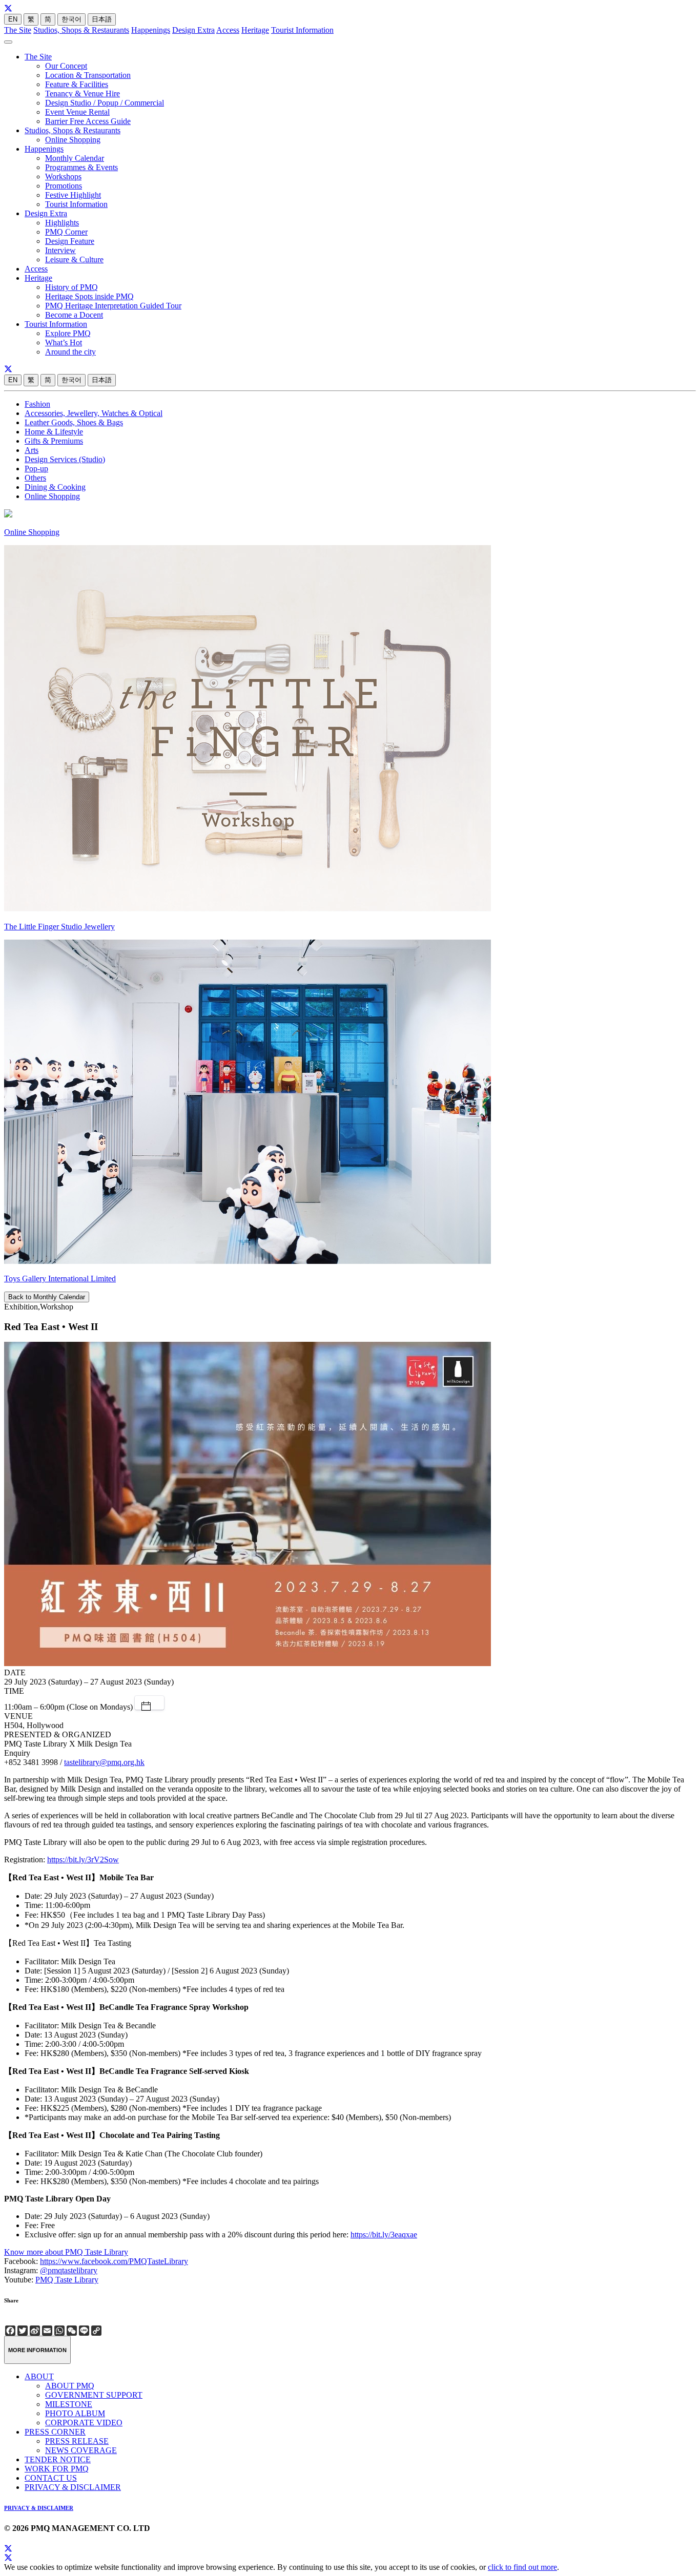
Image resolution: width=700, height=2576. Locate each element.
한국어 (71, 19)
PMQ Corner (66, 232)
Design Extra (193, 30)
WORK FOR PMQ (57, 2469)
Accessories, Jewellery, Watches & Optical (94, 413)
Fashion (37, 404)
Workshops (63, 176)
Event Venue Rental (77, 112)
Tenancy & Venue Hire (83, 94)
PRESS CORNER (55, 2432)
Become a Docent (74, 315)
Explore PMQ (68, 333)
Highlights (62, 223)
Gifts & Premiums (54, 441)
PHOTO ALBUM (75, 2413)
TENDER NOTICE (58, 2459)
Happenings (151, 30)
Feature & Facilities (77, 84)
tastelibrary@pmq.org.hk (104, 1762)
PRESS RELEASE (77, 2441)
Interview (60, 250)
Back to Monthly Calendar (47, 1297)
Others (35, 478)
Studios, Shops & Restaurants (81, 30)
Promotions (64, 186)
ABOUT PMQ (70, 2386)
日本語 (102, 19)
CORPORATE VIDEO (84, 2423)
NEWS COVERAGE (81, 2450)
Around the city (70, 352)
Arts (32, 450)
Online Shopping (73, 140)
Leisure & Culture (74, 259)
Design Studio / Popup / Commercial (105, 103)
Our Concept (66, 66)
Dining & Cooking (55, 487)
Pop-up (36, 469)
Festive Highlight (73, 195)
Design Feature (70, 241)
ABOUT (39, 2376)
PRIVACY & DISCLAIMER (73, 2487)
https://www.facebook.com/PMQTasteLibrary (114, 2261)
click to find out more (522, 2567)
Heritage (255, 30)
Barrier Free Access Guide (88, 121)
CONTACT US (51, 2478)
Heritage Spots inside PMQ (89, 296)
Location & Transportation (88, 75)
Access (228, 30)
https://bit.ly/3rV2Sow (83, 1860)
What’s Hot (64, 342)
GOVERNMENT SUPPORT (94, 2395)
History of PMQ (71, 287)
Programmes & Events (81, 167)
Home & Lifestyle (54, 432)
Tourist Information (302, 30)
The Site (18, 30)
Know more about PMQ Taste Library (66, 2252)
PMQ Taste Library (67, 2280)
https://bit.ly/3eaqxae (384, 2235)
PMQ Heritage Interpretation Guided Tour (113, 306)
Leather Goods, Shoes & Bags (74, 422)
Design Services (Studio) (65, 459)
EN (13, 19)
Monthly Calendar (75, 158)
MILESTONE (69, 2404)
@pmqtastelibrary (69, 2270)
